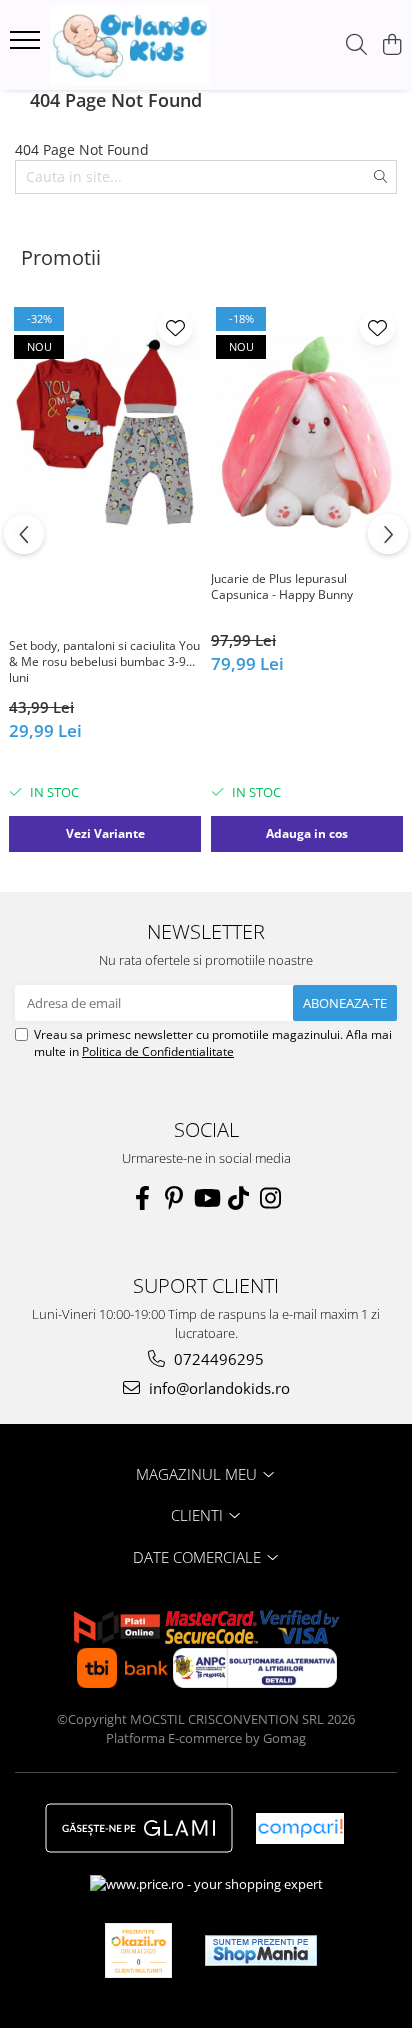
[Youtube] (206, 1198)
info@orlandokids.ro (217, 1388)
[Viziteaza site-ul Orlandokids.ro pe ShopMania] (261, 1950)
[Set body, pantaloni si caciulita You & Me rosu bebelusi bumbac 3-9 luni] (105, 431)
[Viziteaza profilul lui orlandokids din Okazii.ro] (139, 1950)
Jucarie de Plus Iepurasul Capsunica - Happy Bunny (282, 587)
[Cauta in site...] (356, 45)
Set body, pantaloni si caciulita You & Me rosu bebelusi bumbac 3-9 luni (104, 661)
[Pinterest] (174, 1198)
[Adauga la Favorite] (175, 327)
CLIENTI (199, 1515)
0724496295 (217, 1359)
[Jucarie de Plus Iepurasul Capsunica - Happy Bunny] (307, 431)
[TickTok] (238, 1198)
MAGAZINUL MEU (198, 1474)
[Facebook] (142, 1198)
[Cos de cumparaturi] (391, 45)
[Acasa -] (130, 45)
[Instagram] (270, 1198)
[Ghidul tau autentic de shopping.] (300, 1828)
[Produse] (27, 46)
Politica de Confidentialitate (158, 1051)
